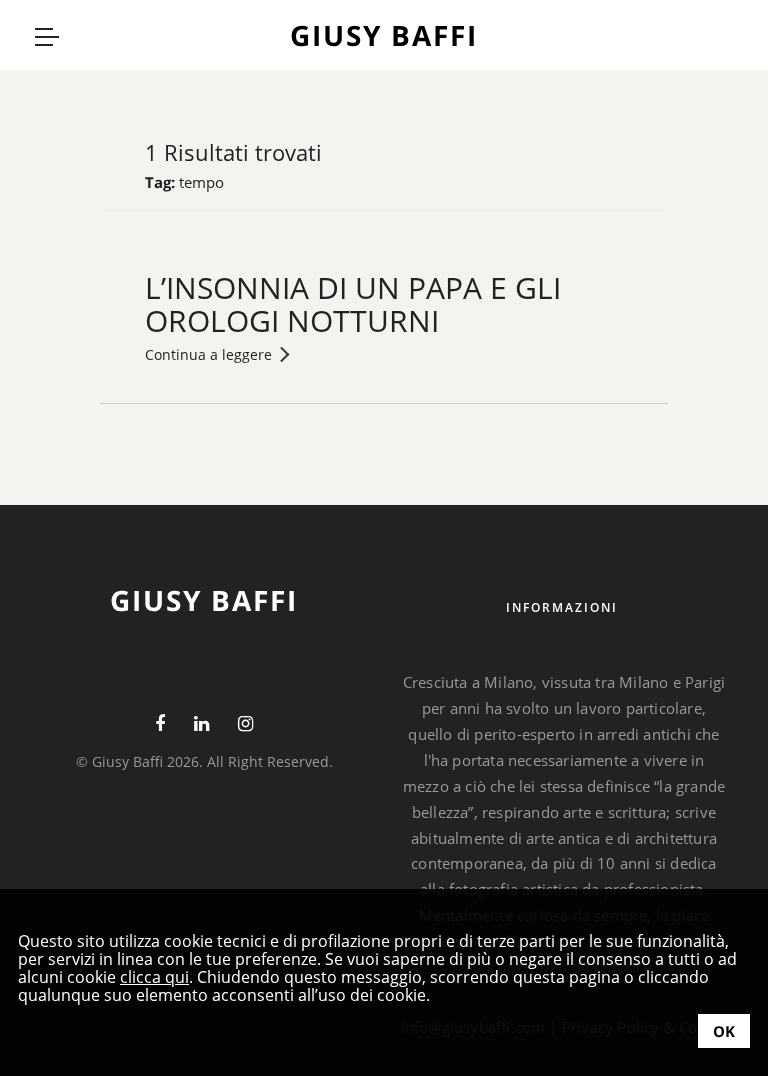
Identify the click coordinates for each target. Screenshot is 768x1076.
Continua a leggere (208, 354)
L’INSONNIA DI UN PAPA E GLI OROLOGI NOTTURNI (353, 304)
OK (724, 1031)
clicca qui (154, 977)
